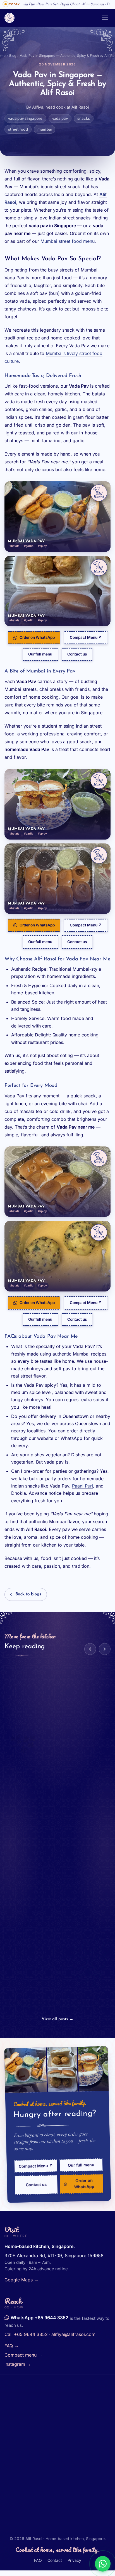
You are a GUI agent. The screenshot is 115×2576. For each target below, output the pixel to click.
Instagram (18, 2364)
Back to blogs (28, 1594)
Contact (55, 2560)
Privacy (74, 2560)
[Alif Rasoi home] (50, 18)
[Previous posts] (90, 1649)
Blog (13, 56)
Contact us (77, 654)
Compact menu (23, 2355)
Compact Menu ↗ (86, 637)
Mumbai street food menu (68, 241)
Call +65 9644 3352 (26, 2334)
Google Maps (21, 2280)
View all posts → (57, 2019)
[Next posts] (105, 1649)
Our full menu (40, 654)
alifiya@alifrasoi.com (73, 2334)
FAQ (12, 2346)
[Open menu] (105, 18)
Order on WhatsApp (37, 637)
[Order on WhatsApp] (103, 2564)
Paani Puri (82, 1486)
